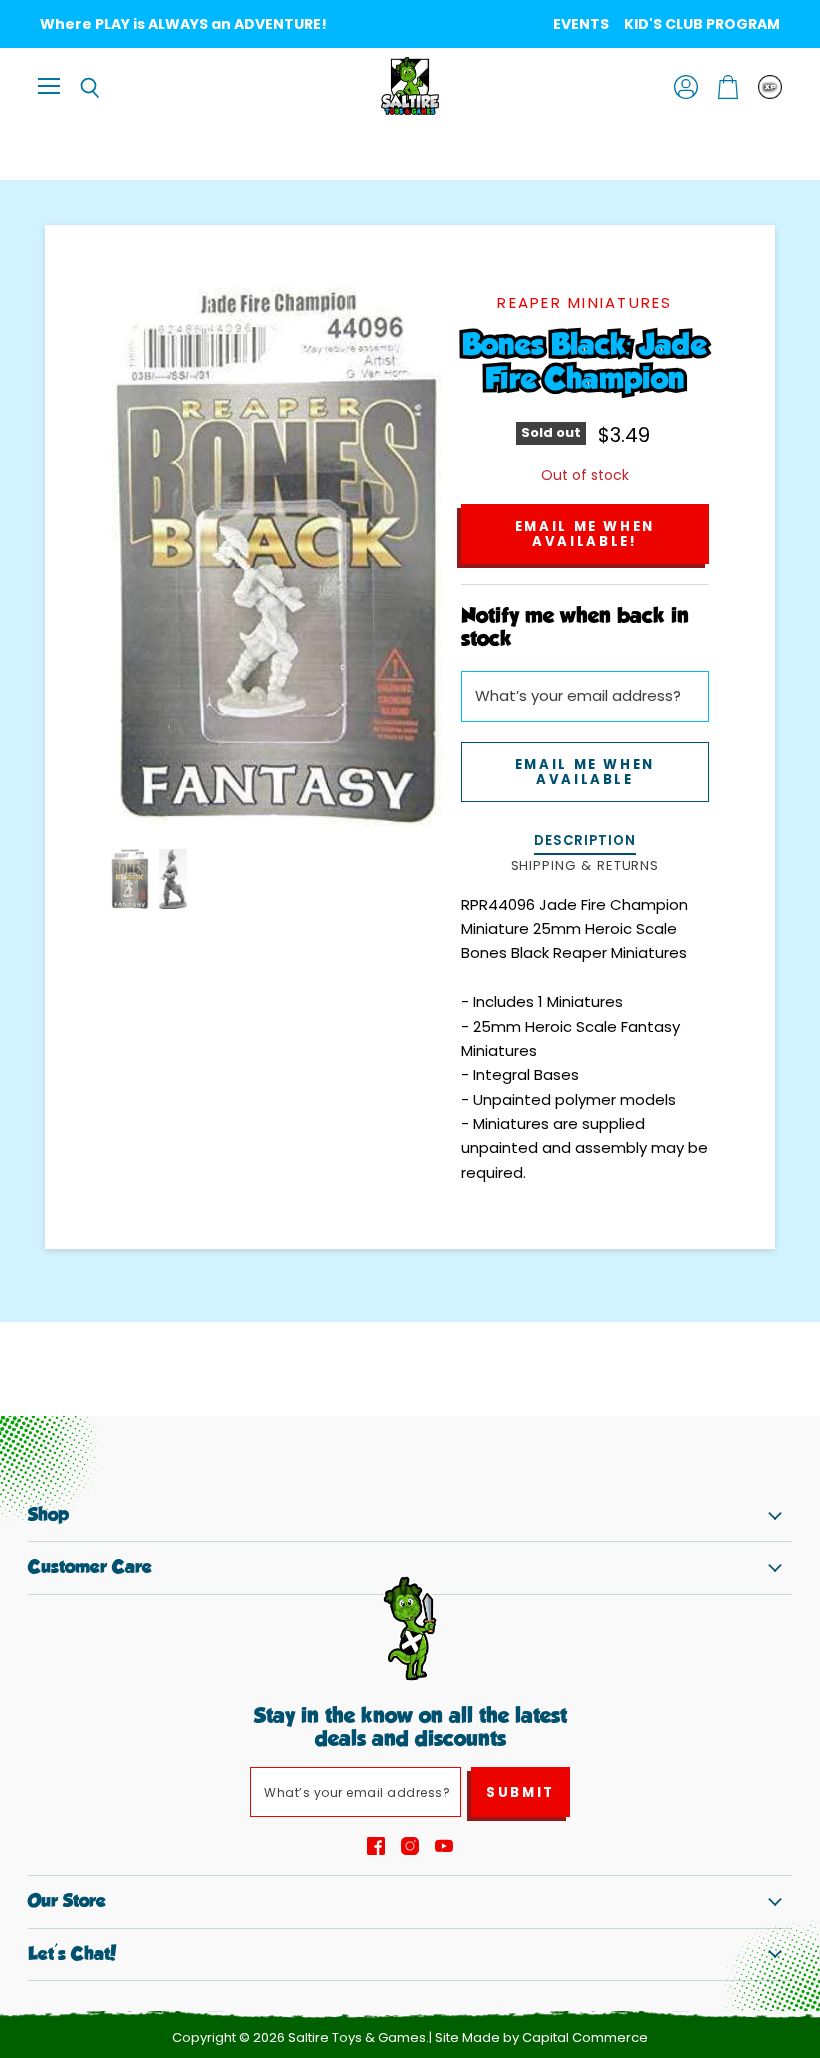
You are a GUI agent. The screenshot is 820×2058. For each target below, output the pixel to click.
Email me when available (585, 772)
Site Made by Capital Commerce (541, 2037)
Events (581, 24)
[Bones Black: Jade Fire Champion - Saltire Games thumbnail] (130, 879)
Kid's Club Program (702, 24)
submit (520, 1792)
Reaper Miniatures (584, 302)
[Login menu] (770, 87)
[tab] (585, 842)
